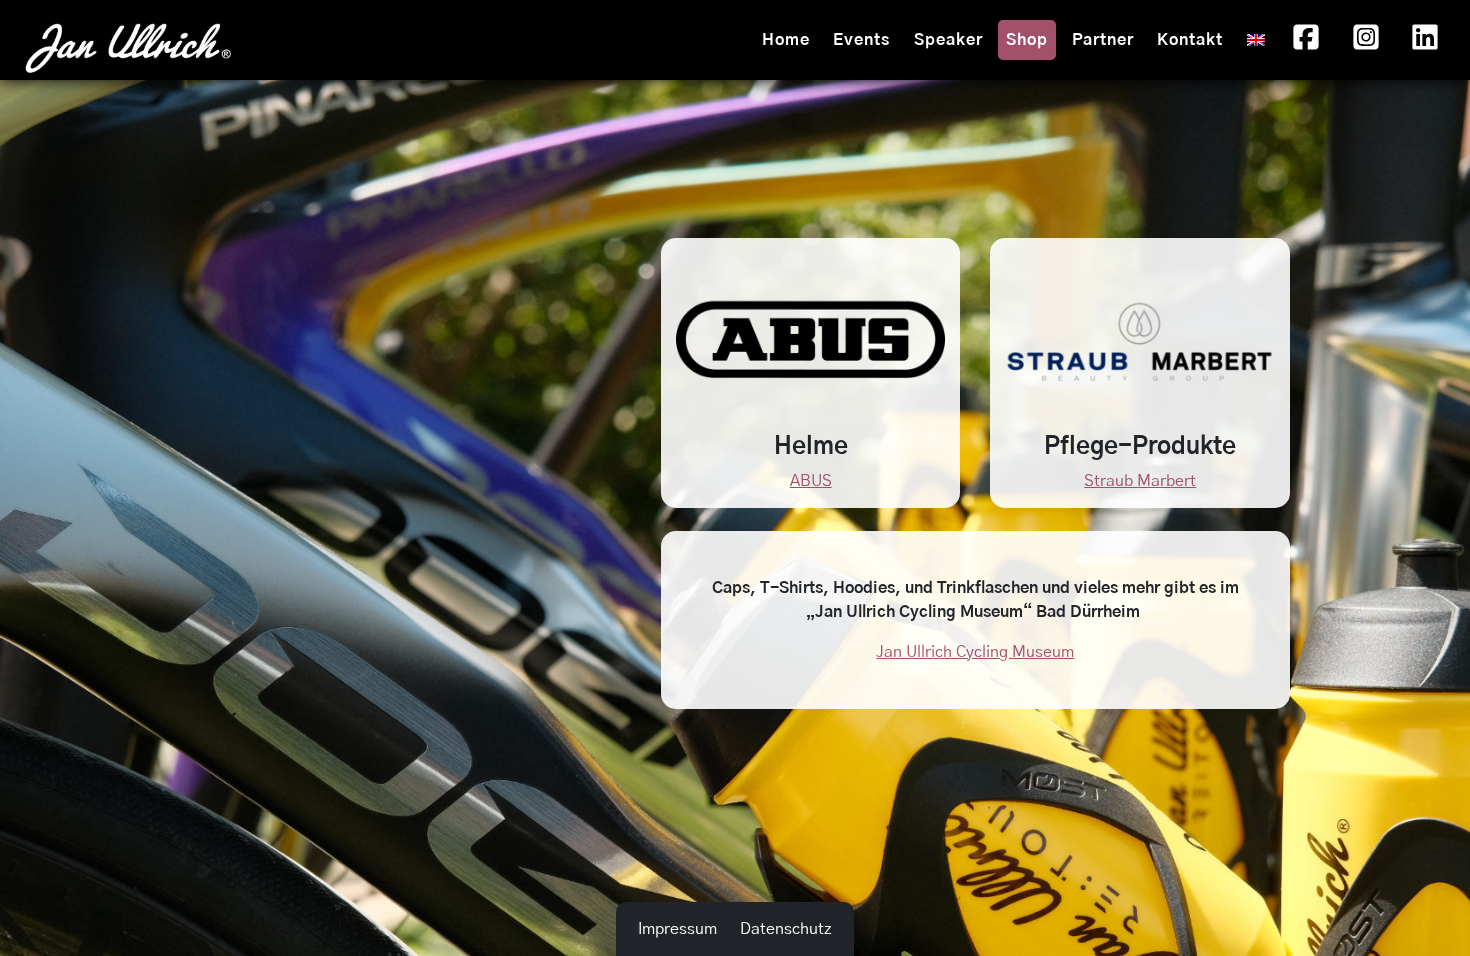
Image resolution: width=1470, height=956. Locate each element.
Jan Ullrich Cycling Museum (975, 652)
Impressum (677, 929)
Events (861, 40)
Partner (1103, 40)
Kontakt (1190, 40)
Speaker (948, 40)
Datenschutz (786, 929)
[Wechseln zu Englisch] (1256, 40)
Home (786, 40)
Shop (1027, 40)
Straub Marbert (1140, 481)
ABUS (811, 481)
